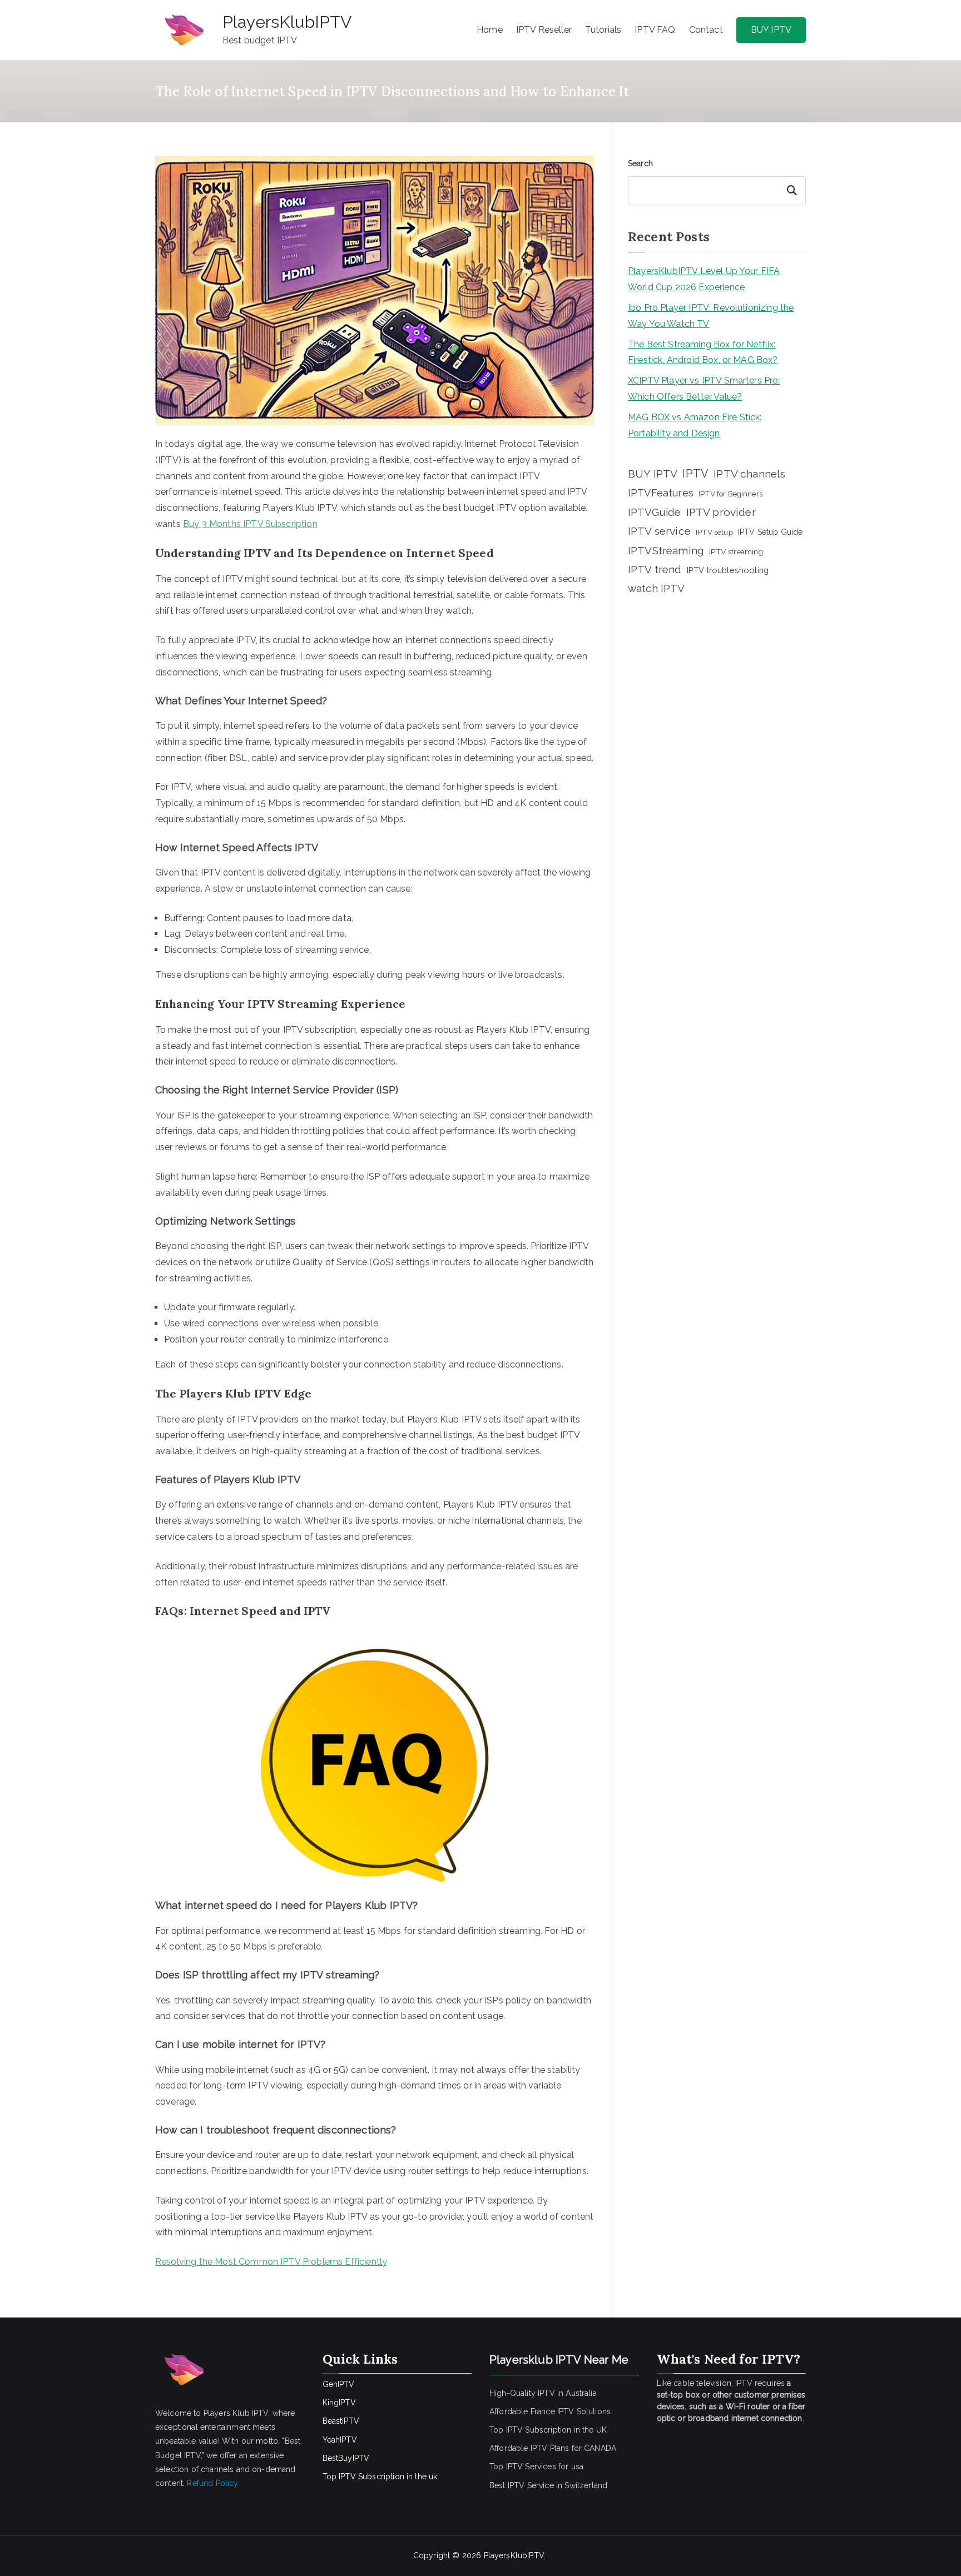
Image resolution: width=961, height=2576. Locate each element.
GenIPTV (339, 2384)
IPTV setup (714, 532)
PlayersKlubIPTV (287, 22)
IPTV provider (721, 512)
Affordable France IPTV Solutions (550, 2411)
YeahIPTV (340, 2440)
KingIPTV (339, 2403)
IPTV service (659, 531)
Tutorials (603, 30)
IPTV (695, 474)
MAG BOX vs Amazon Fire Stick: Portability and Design (695, 425)
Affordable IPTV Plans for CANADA (553, 2448)
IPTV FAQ (655, 30)
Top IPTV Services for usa (536, 2466)
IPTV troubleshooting (728, 570)
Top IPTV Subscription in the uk (380, 2476)
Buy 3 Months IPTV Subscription (250, 524)
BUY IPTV (771, 30)
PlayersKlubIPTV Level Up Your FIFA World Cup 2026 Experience (704, 279)
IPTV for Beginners (730, 494)
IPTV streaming (736, 551)
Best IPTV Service (522, 2485)
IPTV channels (749, 474)
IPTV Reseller (544, 30)
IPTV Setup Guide (771, 532)
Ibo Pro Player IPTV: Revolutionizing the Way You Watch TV (711, 316)
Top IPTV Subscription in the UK (548, 2430)
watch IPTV (657, 588)
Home (490, 30)
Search (640, 163)
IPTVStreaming (666, 550)
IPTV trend (655, 569)
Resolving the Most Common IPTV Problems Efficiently (271, 2262)
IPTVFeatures (661, 493)
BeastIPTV (341, 2421)
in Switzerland (582, 2485)
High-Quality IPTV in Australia (543, 2393)
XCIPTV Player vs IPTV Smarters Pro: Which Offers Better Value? (704, 389)
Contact (706, 30)
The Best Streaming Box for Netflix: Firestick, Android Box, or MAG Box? (703, 352)
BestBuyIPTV (346, 2458)
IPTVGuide (654, 512)
